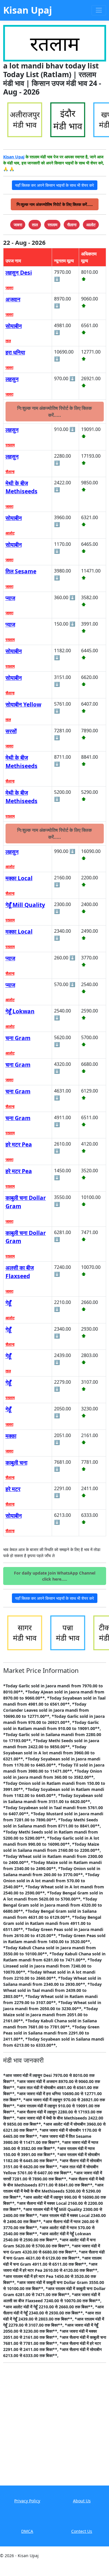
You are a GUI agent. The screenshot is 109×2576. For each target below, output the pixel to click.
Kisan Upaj (14, 157)
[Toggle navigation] (99, 10)
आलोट (10, 533)
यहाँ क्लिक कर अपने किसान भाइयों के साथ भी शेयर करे (54, 185)
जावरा (9, 288)
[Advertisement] (54, 2428)
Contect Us (82, 2531)
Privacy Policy (27, 2501)
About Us (82, 2501)
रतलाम (10, 445)
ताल (8, 341)
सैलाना (10, 472)
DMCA (27, 2531)
